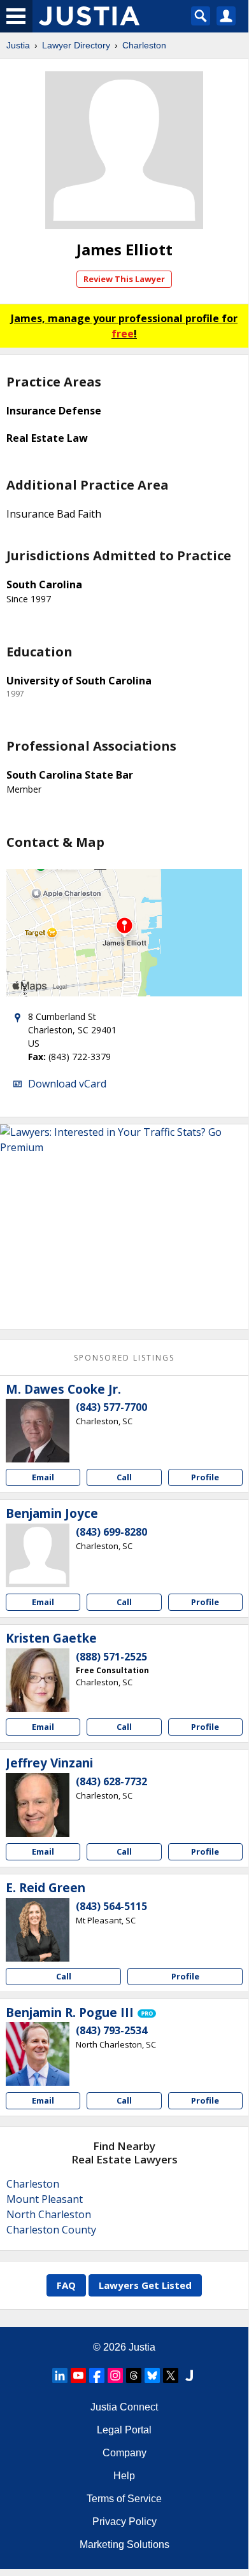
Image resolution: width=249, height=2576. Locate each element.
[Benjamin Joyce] (38, 1555)
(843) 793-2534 (111, 2030)
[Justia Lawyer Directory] (189, 2375)
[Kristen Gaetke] (38, 1680)
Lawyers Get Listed (145, 2285)
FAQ (66, 2285)
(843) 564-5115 (111, 1906)
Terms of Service (124, 2499)
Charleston (144, 45)
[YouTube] (78, 2375)
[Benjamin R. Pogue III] (38, 2054)
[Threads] (134, 2375)
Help (124, 2476)
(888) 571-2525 (111, 1657)
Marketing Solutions (124, 2544)
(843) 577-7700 (111, 1407)
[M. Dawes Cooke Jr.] (38, 1431)
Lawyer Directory (76, 45)
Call (124, 1477)
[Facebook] (97, 2375)
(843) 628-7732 (111, 1781)
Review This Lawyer (124, 279)
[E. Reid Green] (38, 1930)
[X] (171, 2375)
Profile (205, 1477)
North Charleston (49, 2214)
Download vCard (67, 1084)
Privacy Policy (124, 2522)
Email (43, 1477)
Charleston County (51, 2230)
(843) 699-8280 (111, 1532)
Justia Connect (124, 2407)
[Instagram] (115, 2375)
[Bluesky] (152, 2375)
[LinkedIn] (60, 2375)
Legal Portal (124, 2430)
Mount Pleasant (45, 2199)
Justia (18, 45)
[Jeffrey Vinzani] (38, 1805)
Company (124, 2453)
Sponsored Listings (124, 1358)
